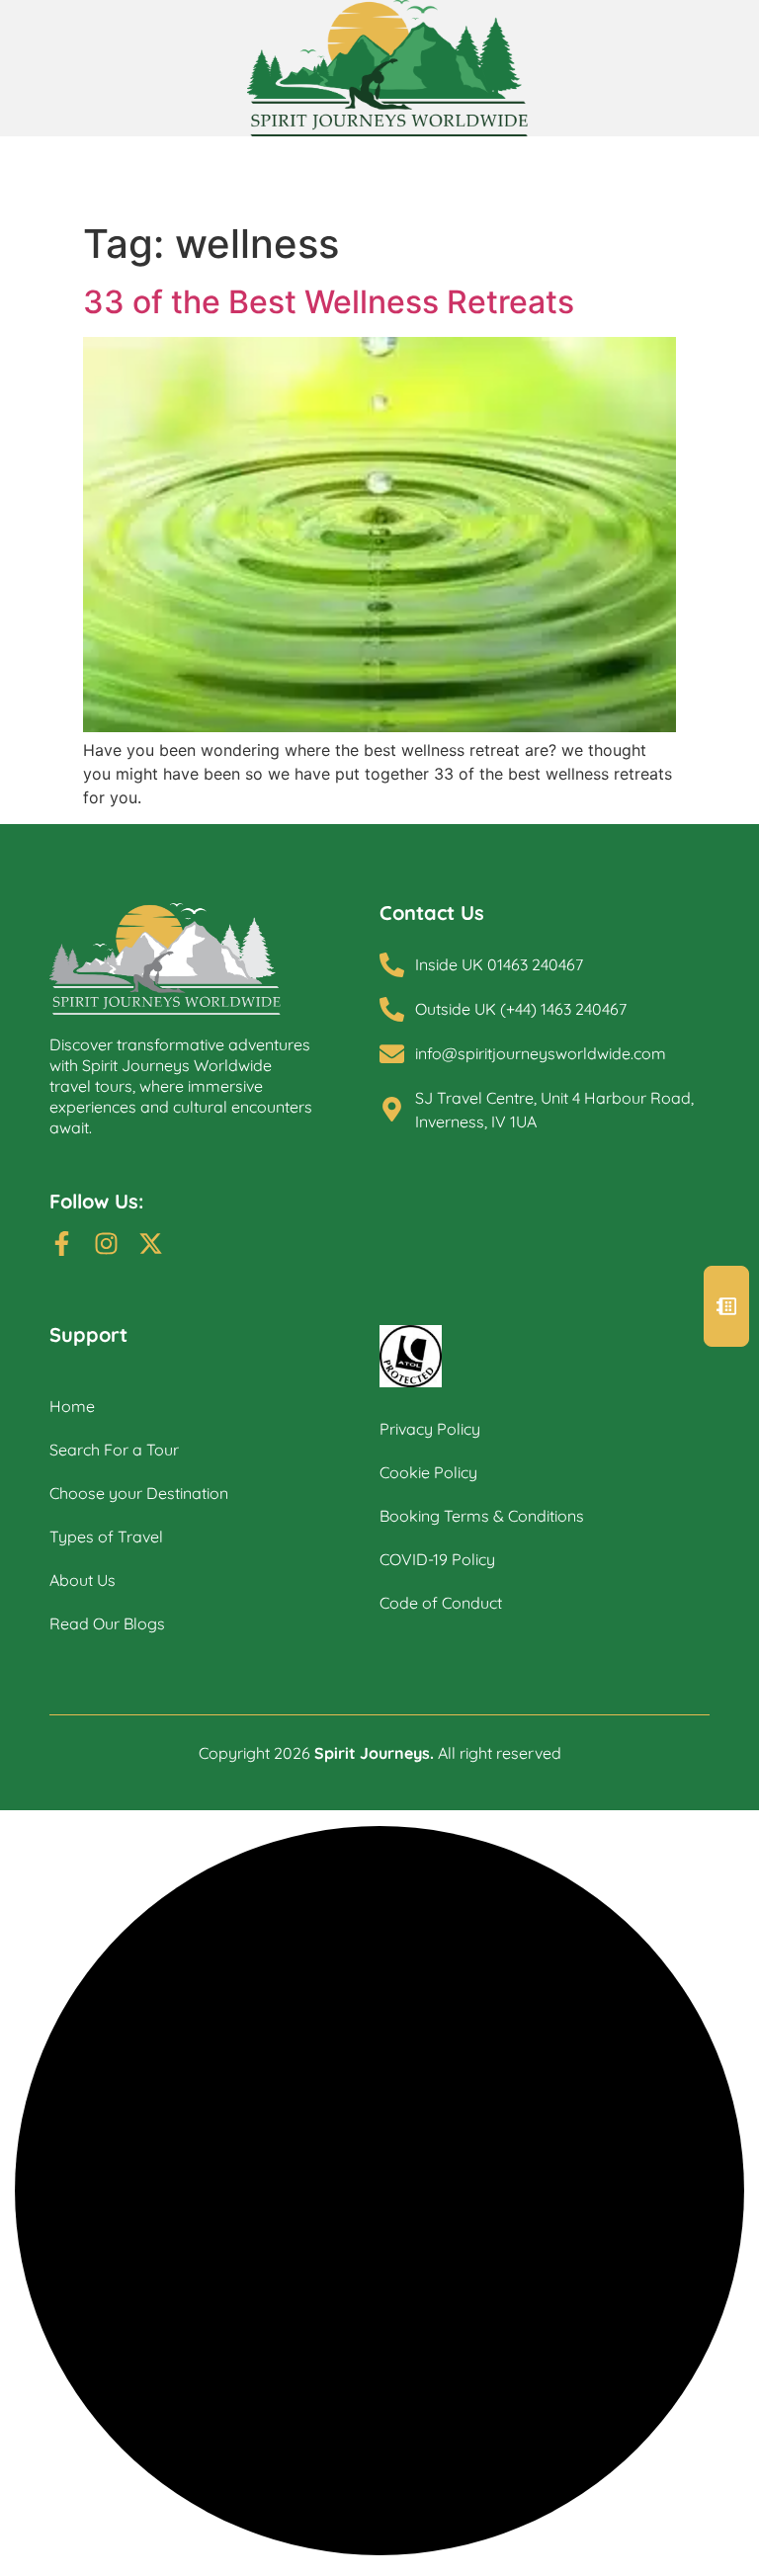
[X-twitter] (151, 1244)
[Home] (214, 959)
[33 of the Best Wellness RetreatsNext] (379, 726)
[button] (726, 1306)
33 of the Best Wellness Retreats (329, 302)
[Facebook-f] (62, 1244)
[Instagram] (106, 1244)
